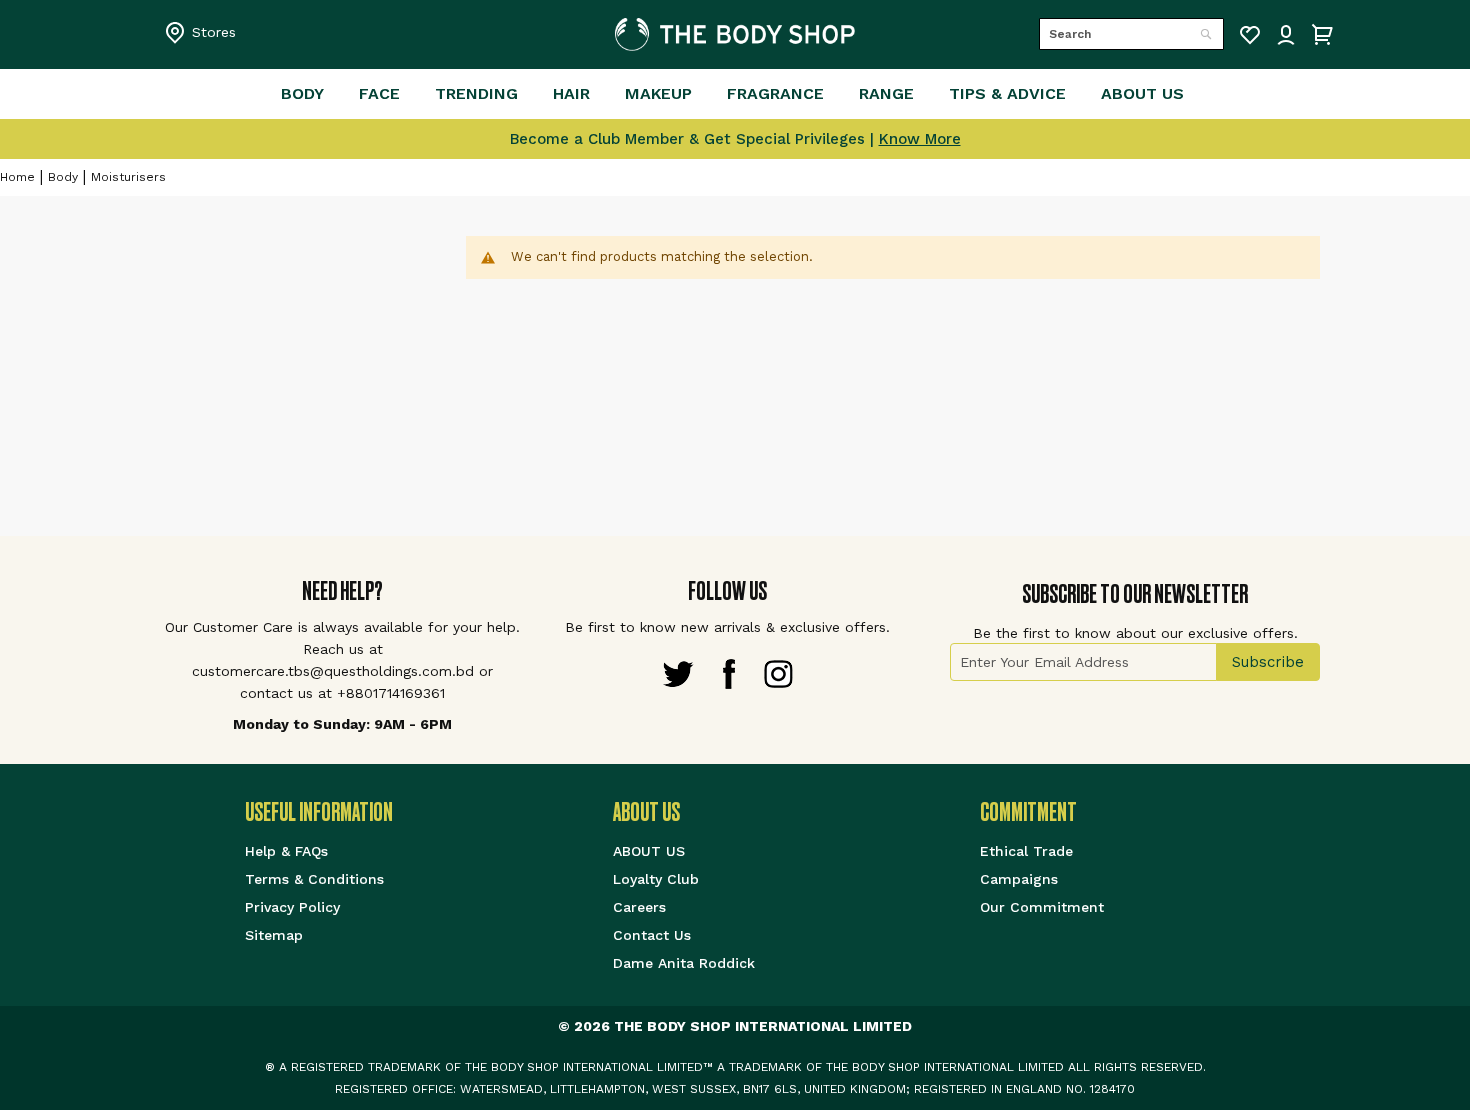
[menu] (735, 94)
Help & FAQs (286, 851)
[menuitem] (302, 94)
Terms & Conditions (314, 879)
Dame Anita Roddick (684, 963)
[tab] (429, 812)
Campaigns (1019, 879)
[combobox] (1131, 34)
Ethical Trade (1026, 851)
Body (63, 177)
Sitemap (274, 935)
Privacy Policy (292, 907)
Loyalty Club (656, 879)
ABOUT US (649, 851)
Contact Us (652, 935)
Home (17, 177)
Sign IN (1286, 35)
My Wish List (1250, 35)
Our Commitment (1042, 907)
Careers (639, 907)
